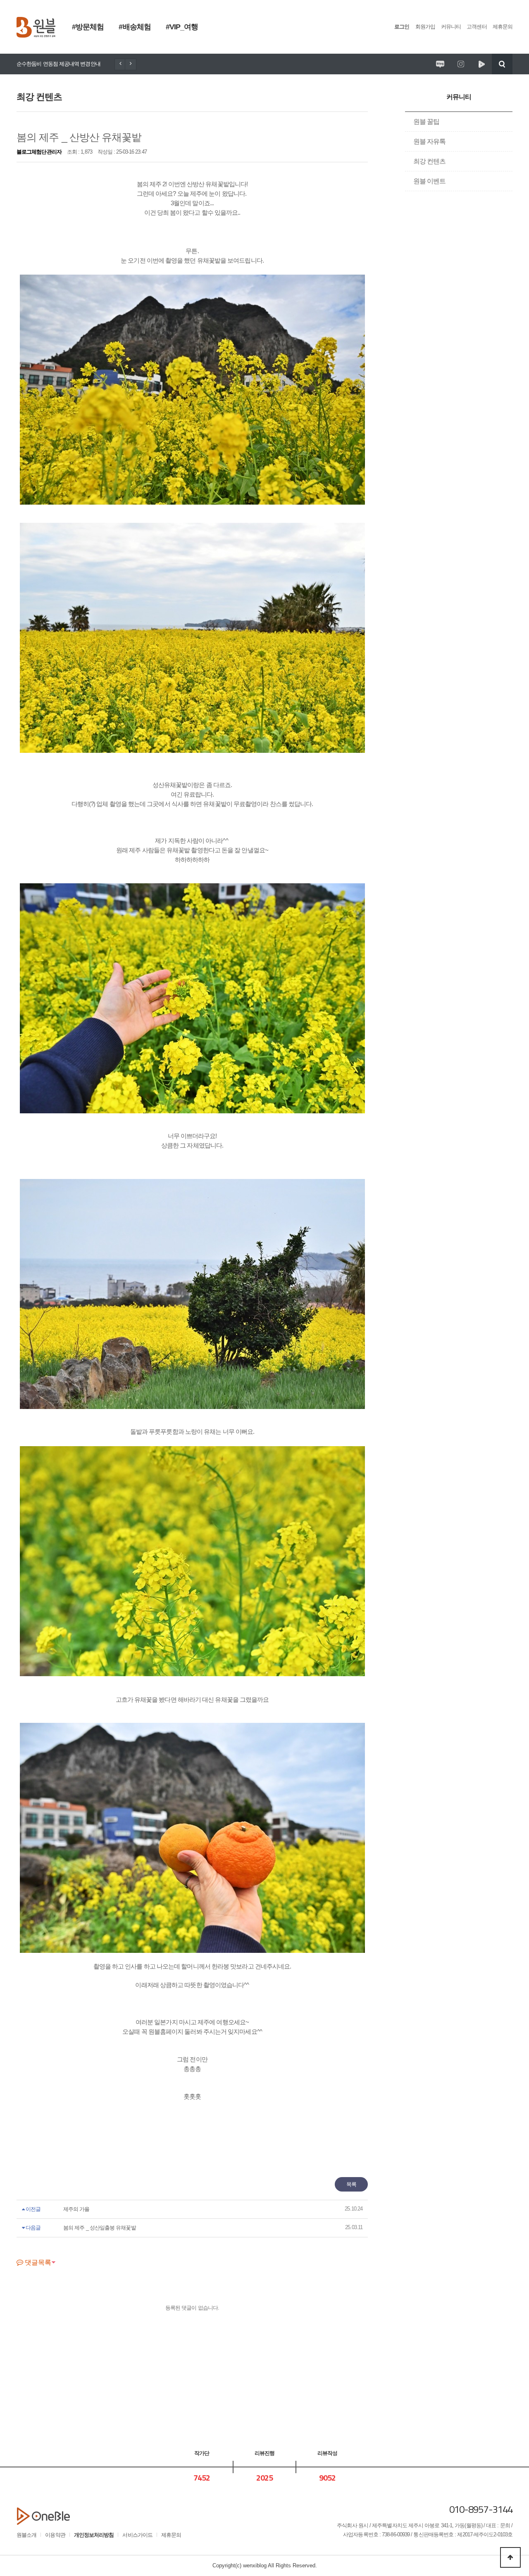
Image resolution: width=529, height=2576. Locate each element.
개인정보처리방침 (94, 2535)
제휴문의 (503, 27)
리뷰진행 (264, 2453)
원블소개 (26, 2535)
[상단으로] (510, 2557)
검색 (502, 64)
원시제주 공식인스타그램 (461, 64)
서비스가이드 (137, 2535)
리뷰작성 (327, 2453)
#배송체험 (135, 27)
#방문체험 (88, 27)
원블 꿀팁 (426, 122)
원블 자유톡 (430, 141)
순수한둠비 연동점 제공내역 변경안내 (58, 64)
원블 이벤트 (430, 181)
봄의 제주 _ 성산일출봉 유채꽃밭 (100, 2228)
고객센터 (477, 27)
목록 (351, 2184)
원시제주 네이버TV (481, 64)
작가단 (202, 2453)
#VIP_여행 (182, 27)
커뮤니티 (451, 27)
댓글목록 (37, 2262)
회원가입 (425, 27)
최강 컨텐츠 (430, 161)
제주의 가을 (76, 2209)
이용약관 (55, 2535)
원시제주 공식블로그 (440, 64)
